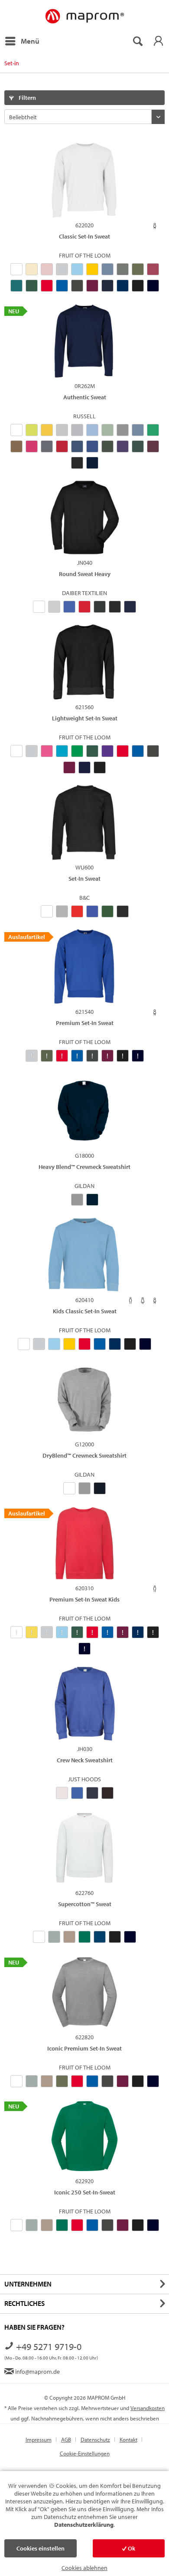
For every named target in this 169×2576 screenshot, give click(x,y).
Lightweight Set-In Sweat (85, 718)
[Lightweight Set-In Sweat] (84, 662)
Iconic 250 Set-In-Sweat (85, 2192)
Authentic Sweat (85, 397)
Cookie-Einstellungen (85, 2453)
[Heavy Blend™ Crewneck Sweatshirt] (84, 1111)
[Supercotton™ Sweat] (84, 1848)
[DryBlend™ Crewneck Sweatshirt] (84, 1399)
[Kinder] (155, 226)
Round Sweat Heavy (85, 574)
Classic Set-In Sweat (84, 236)
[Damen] (143, 1301)
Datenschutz (95, 2439)
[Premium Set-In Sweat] (84, 967)
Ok (131, 2548)
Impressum (39, 2439)
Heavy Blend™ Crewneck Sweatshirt (84, 1167)
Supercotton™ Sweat (85, 1904)
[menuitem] (22, 41)
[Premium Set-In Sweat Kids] (84, 1543)
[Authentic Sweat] (84, 341)
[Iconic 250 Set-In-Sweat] (84, 2136)
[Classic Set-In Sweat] (84, 180)
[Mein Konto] (158, 41)
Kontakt (128, 2439)
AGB (66, 2439)
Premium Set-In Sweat (85, 1023)
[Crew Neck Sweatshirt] (84, 1704)
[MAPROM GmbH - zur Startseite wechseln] (84, 17)
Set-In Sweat (84, 879)
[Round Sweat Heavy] (84, 518)
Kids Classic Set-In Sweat (85, 1311)
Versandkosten (148, 2408)
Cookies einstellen (41, 2548)
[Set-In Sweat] (84, 822)
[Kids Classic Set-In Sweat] (84, 1255)
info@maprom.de (37, 2372)
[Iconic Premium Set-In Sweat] (84, 1992)
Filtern (27, 98)
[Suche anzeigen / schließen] (137, 41)
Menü (30, 41)
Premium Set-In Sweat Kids (84, 1599)
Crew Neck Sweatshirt (85, 1760)
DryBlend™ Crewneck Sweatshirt (84, 1455)
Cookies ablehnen (84, 2568)
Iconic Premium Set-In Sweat (84, 2048)
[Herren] (131, 1301)
